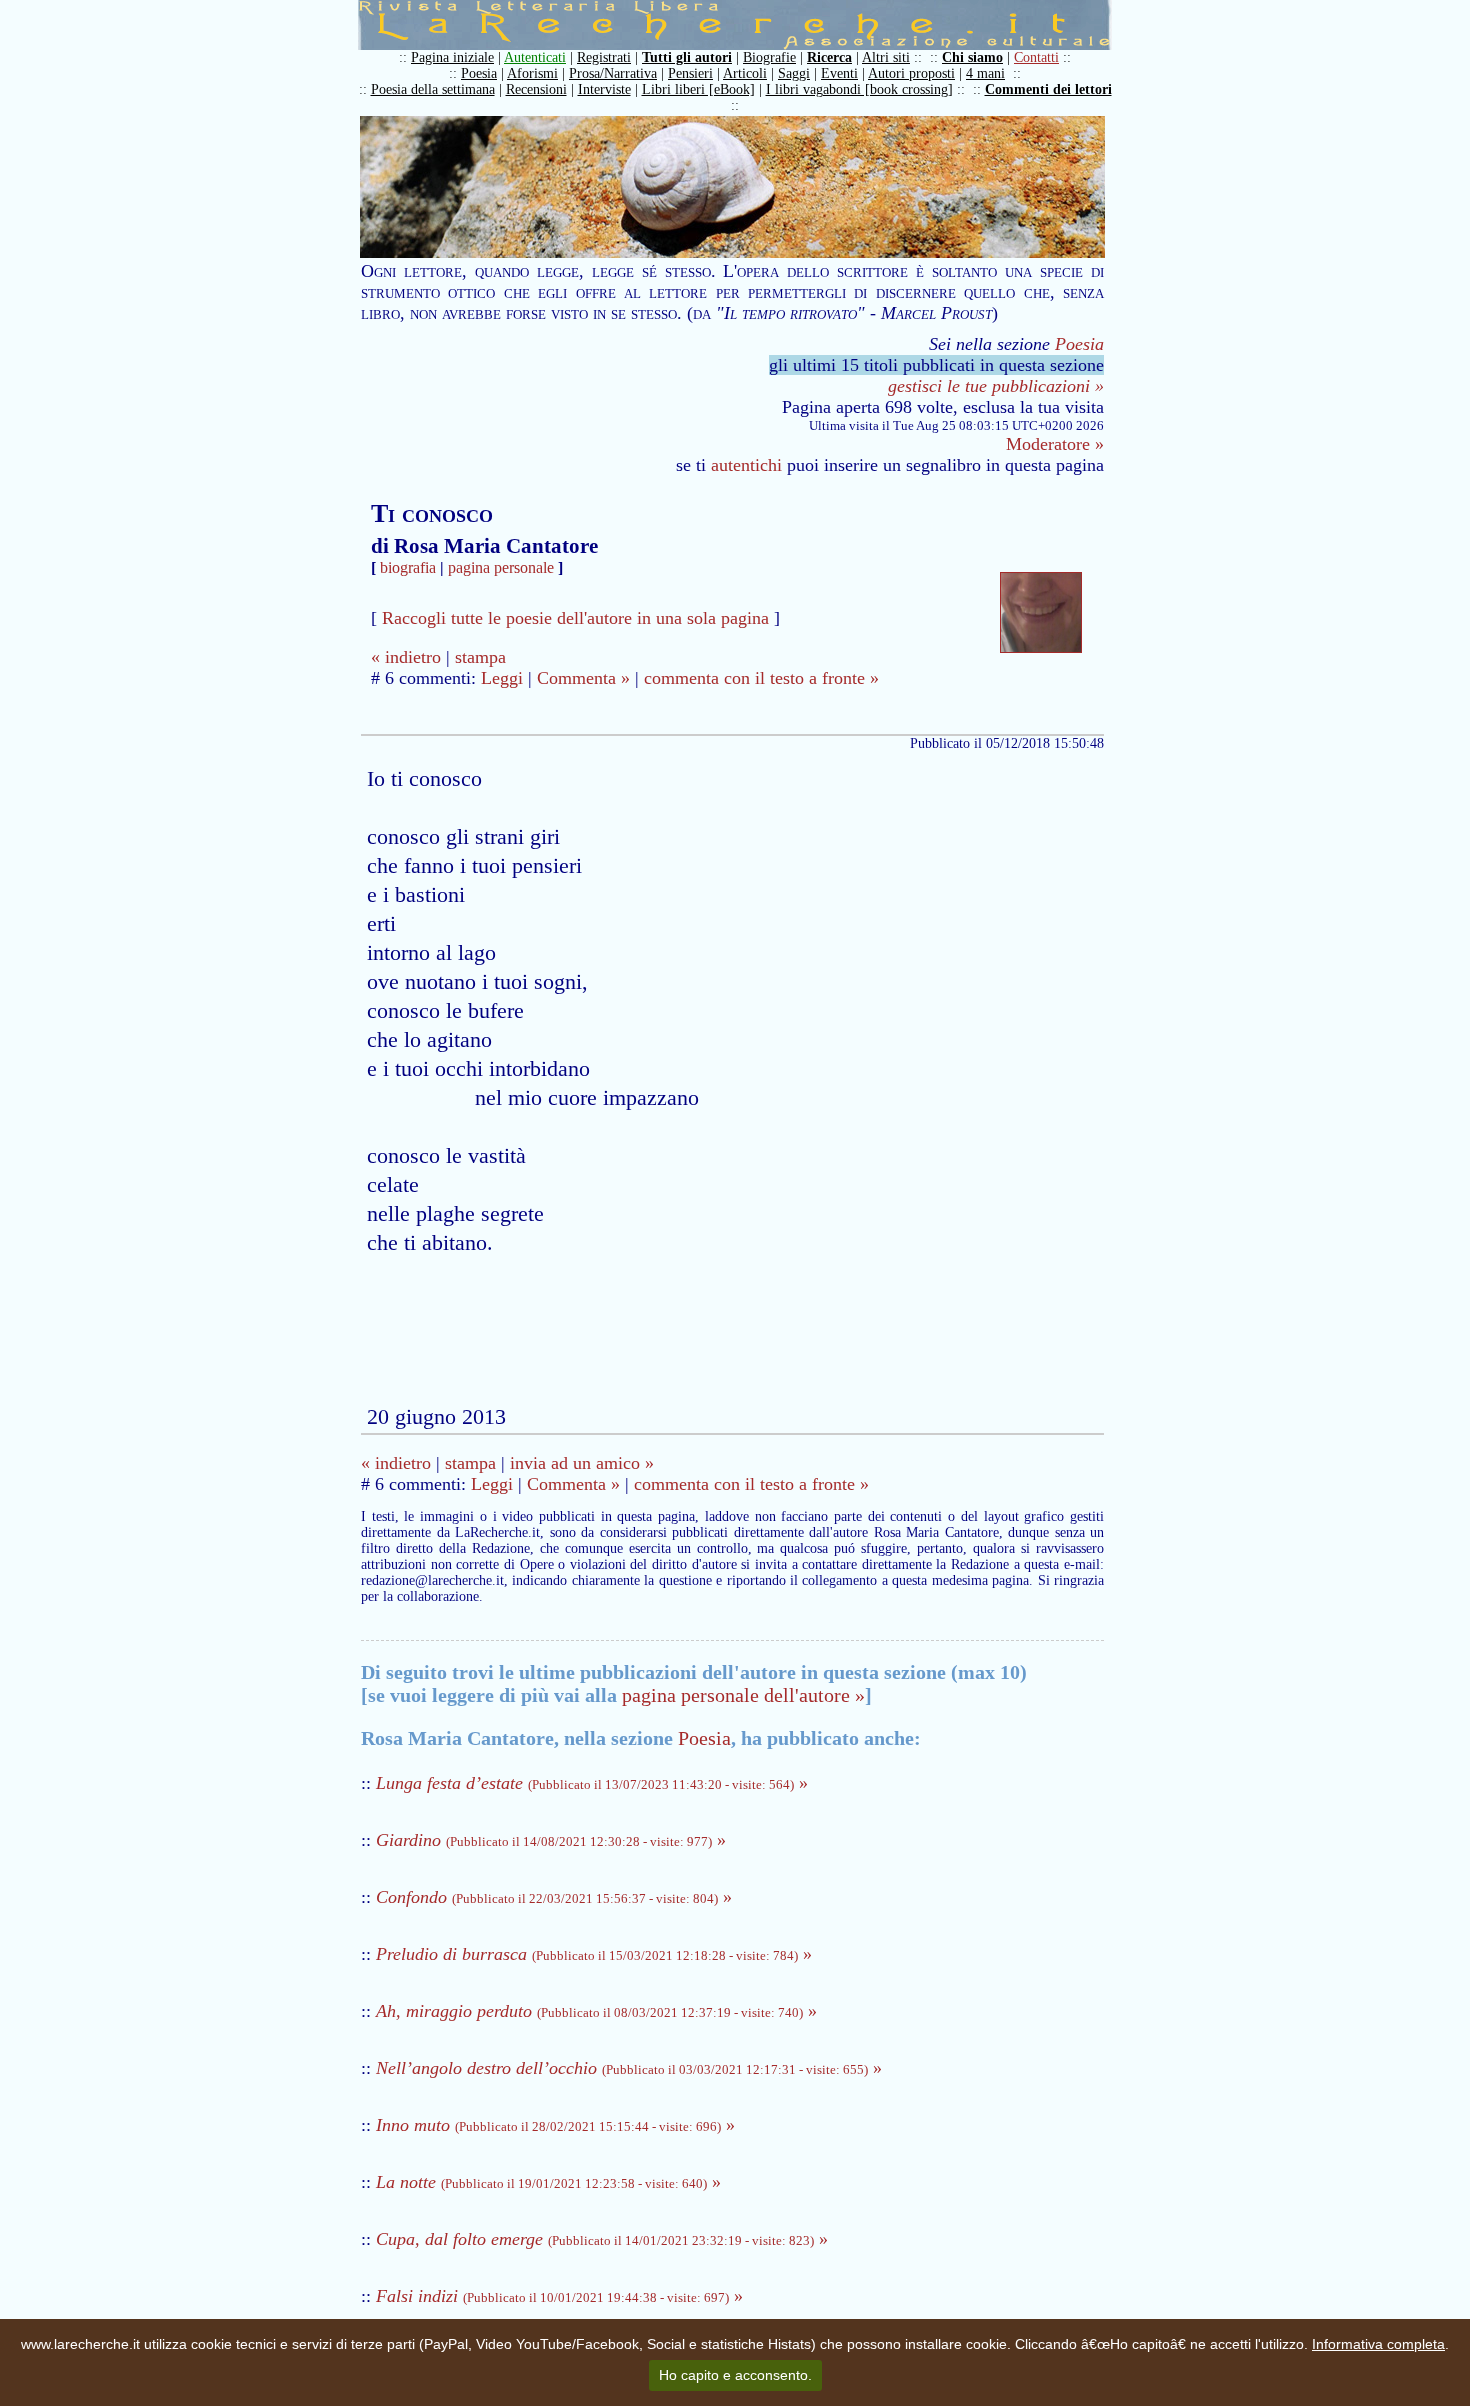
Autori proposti (911, 73)
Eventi (839, 73)
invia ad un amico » (582, 1463)
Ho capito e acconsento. (735, 2375)
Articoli (745, 73)
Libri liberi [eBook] (698, 89)
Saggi (794, 73)
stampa (480, 657)
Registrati (604, 57)
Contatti (1036, 57)
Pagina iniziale (452, 57)
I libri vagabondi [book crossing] (859, 89)
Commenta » (583, 678)
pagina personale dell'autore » (743, 1695)
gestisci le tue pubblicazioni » (996, 386)
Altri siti (886, 57)
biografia (408, 567)
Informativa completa (1378, 2344)
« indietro (406, 657)
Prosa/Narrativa (613, 73)
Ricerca (829, 57)
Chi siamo (972, 57)
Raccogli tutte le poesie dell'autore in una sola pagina (575, 618)
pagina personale (501, 567)
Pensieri (690, 73)
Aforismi (532, 73)
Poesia (479, 73)
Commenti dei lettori (1048, 89)
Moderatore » (1055, 444)
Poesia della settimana (433, 89)
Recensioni (536, 89)
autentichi (746, 465)
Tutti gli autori (687, 57)
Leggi (502, 678)
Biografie (769, 57)
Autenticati (535, 57)
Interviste (604, 89)
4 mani (985, 73)
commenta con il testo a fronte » (761, 678)
